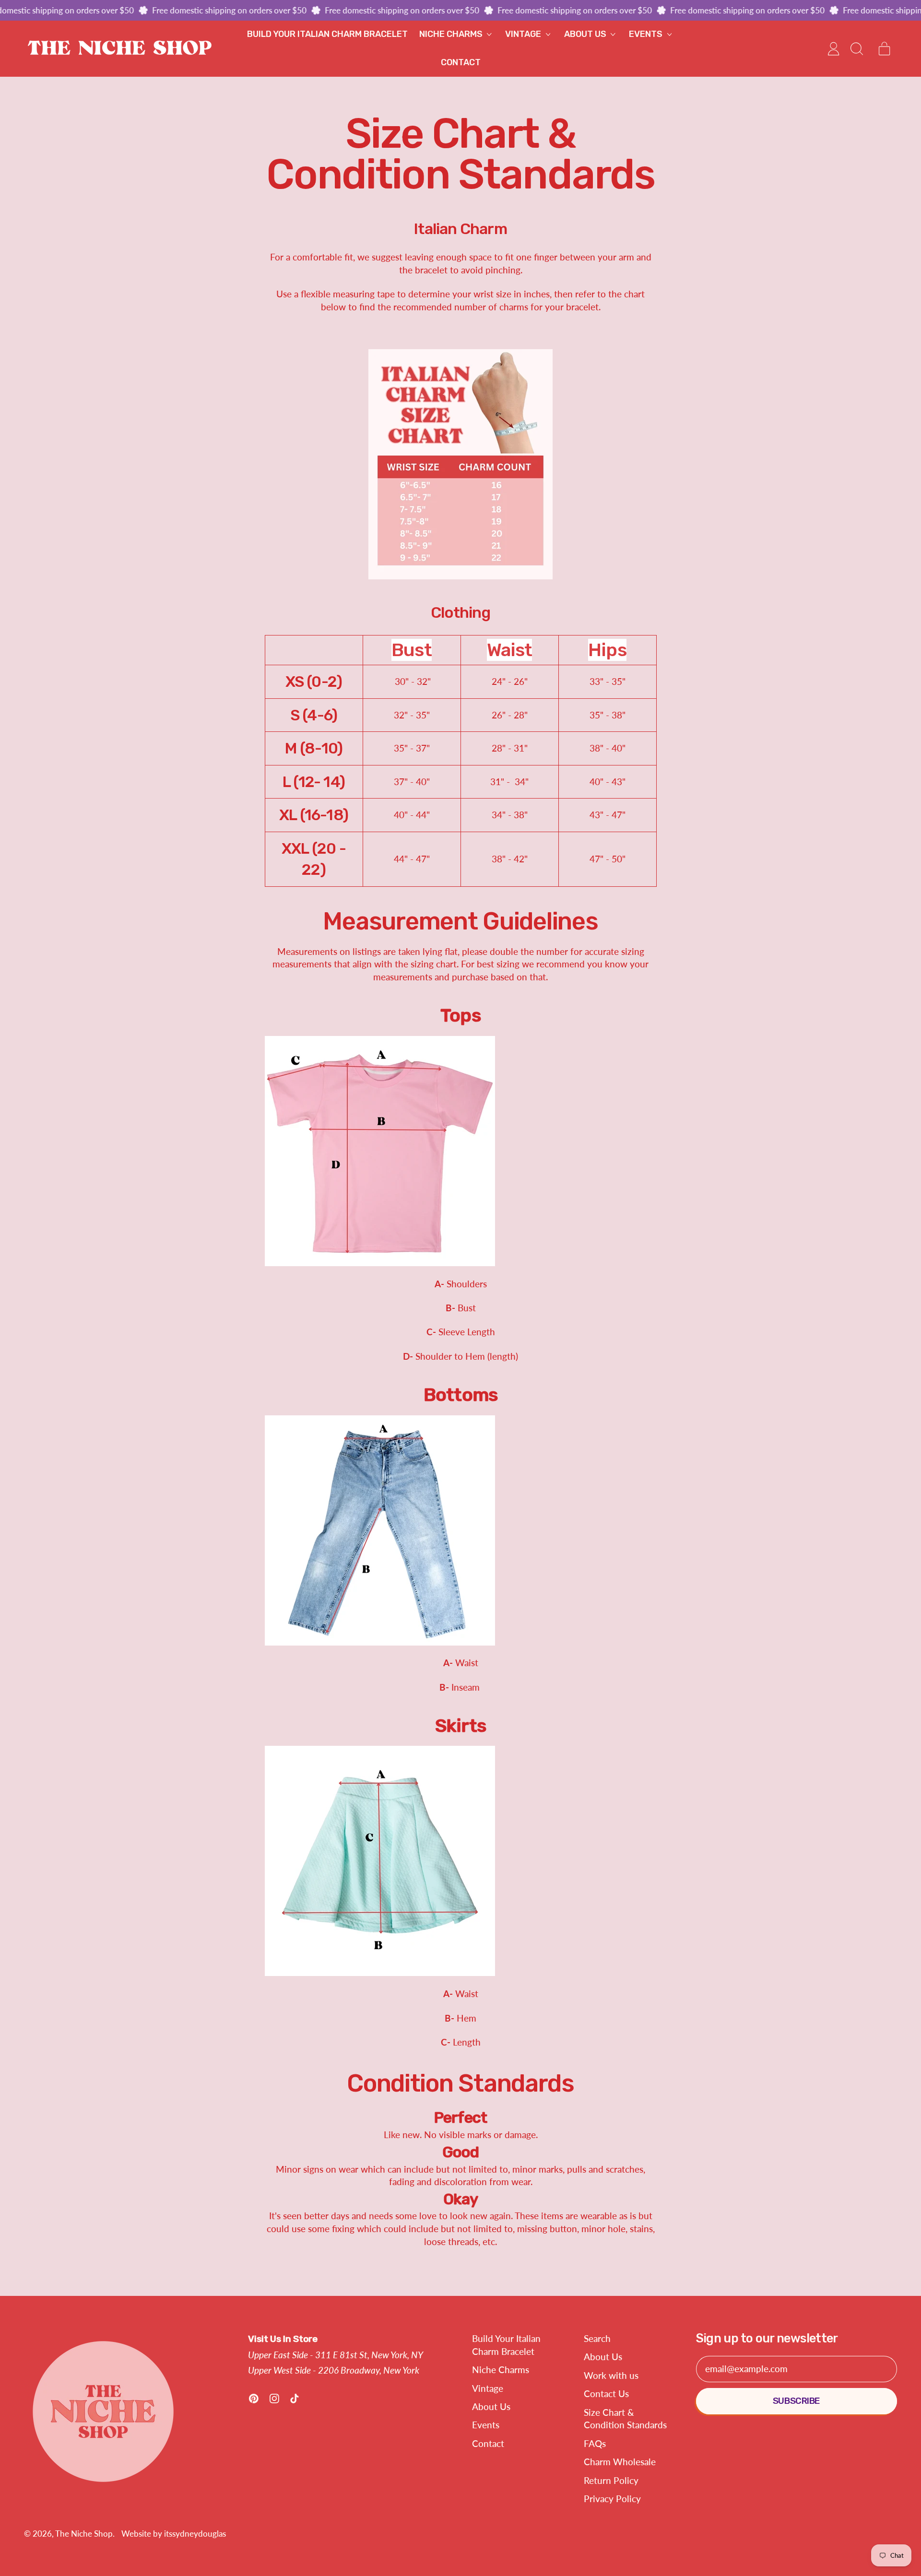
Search (597, 2338)
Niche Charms (501, 2370)
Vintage (488, 2388)
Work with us (611, 2375)
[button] (856, 49)
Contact (461, 62)
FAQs (595, 2443)
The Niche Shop (84, 2534)
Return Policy (611, 2480)
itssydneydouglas (195, 2534)
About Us (491, 2406)
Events (486, 2425)
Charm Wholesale (620, 2462)
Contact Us (606, 2394)
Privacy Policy (612, 2499)
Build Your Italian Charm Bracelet (327, 34)
